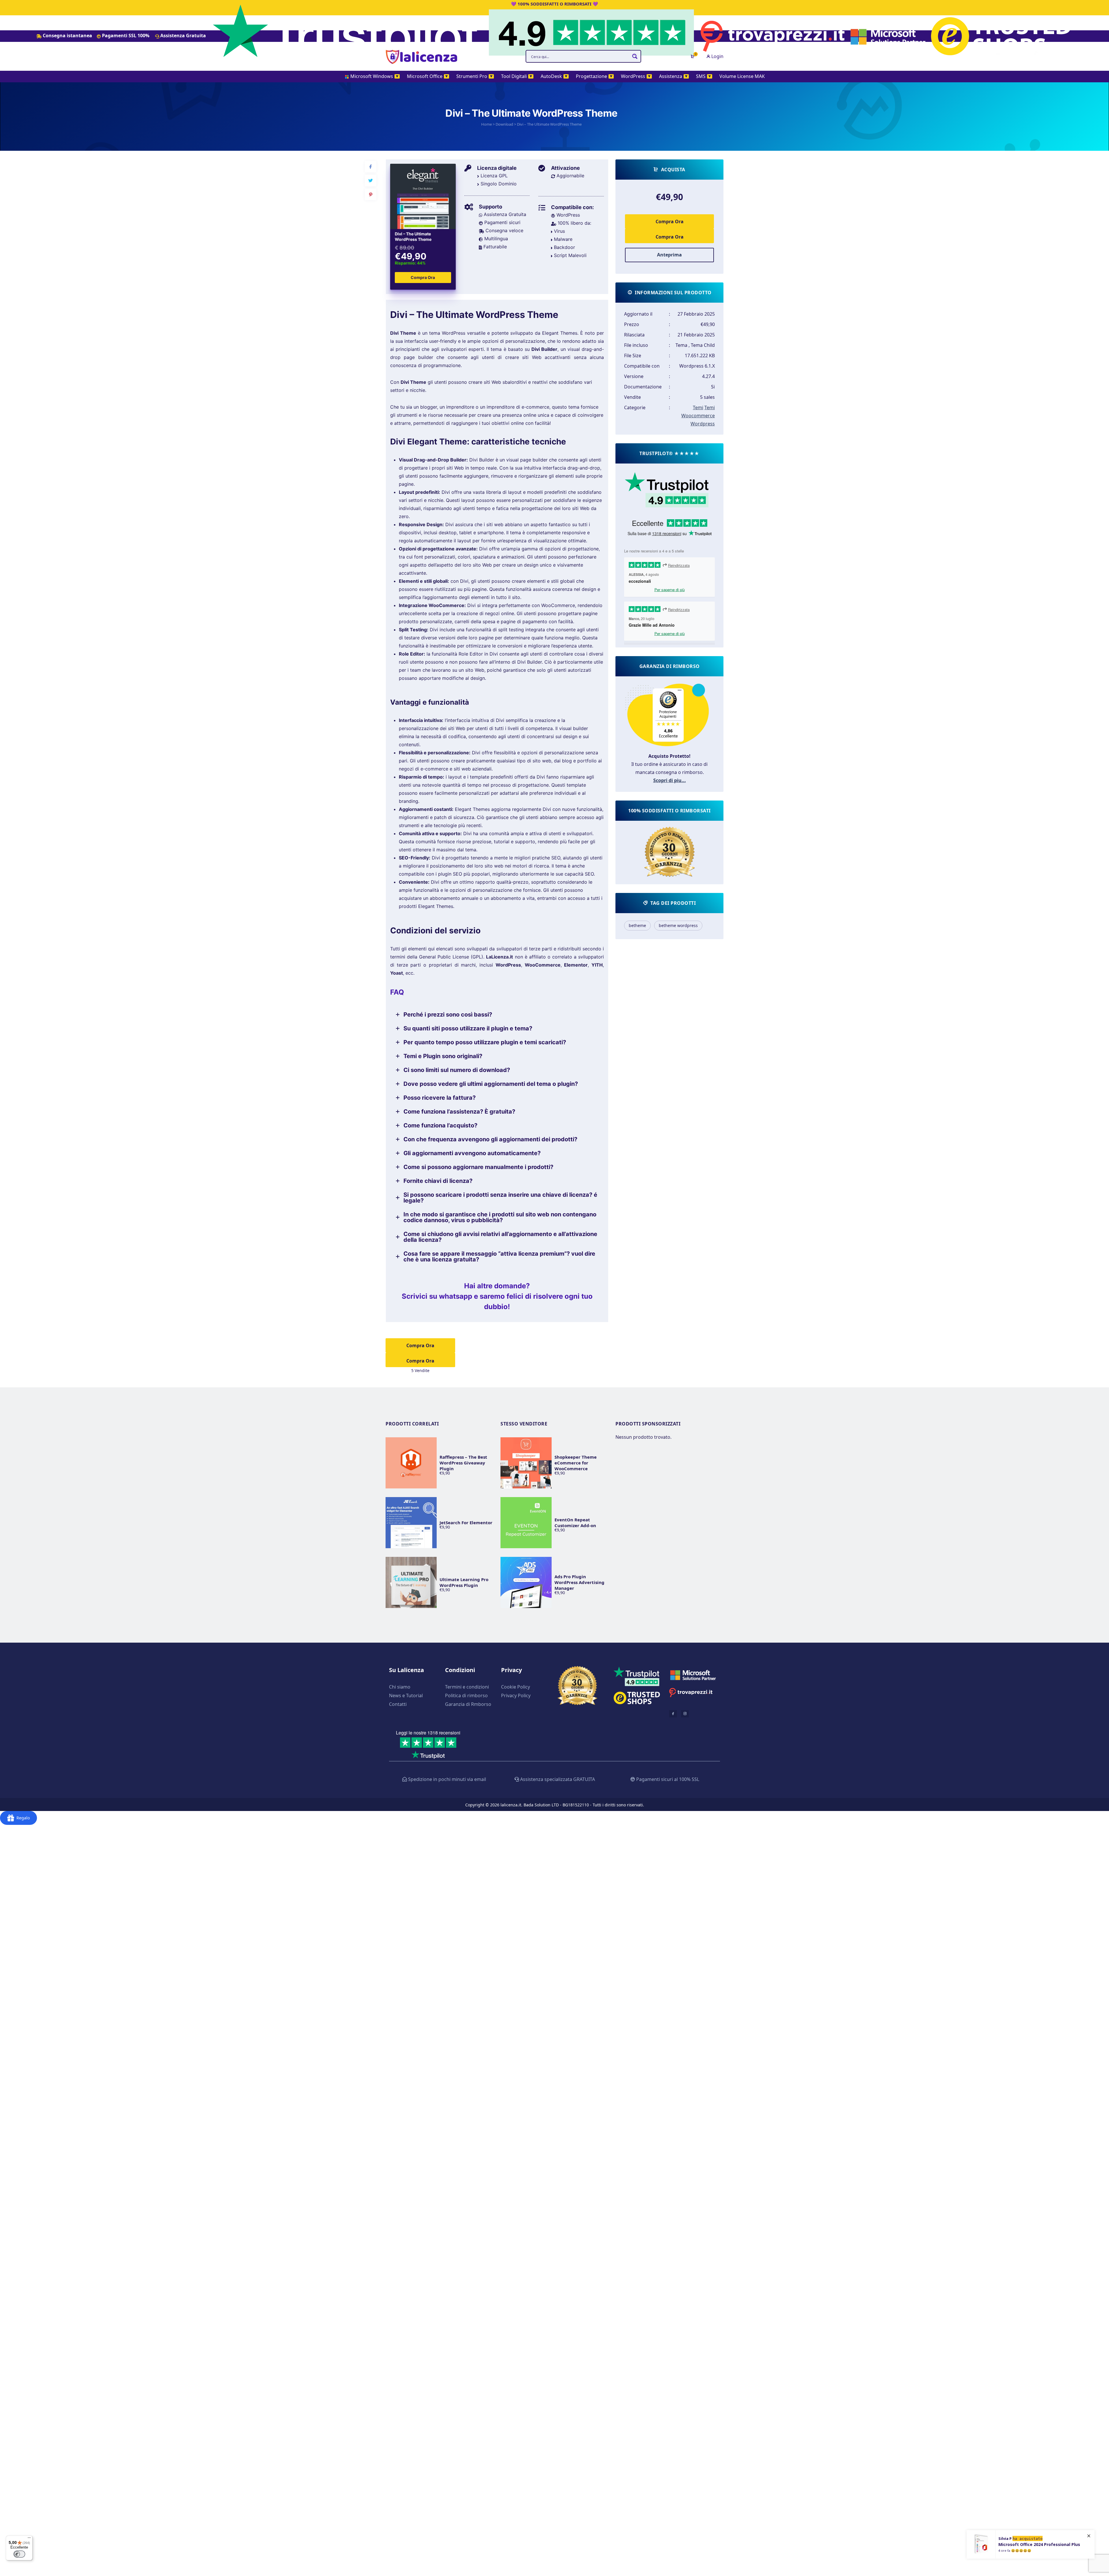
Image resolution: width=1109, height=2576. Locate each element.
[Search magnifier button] (635, 56)
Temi (698, 407)
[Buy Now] (1037, 2548)
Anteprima (669, 255)
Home (486, 124)
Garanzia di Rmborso (468, 1704)
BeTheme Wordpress (678, 925)
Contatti (398, 1704)
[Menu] (29, 2539)
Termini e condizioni (467, 1687)
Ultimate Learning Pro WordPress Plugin (464, 1582)
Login (717, 56)
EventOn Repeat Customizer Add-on (575, 1522)
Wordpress (703, 424)
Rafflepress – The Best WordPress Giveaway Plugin (463, 1463)
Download (504, 124)
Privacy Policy (516, 1695)
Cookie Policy (516, 1687)
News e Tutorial (406, 1695)
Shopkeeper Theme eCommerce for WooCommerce (576, 1463)
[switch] (19, 2554)
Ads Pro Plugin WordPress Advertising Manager (579, 1582)
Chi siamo (400, 1687)
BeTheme (637, 925)
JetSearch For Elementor (466, 1522)
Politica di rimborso (466, 1695)
